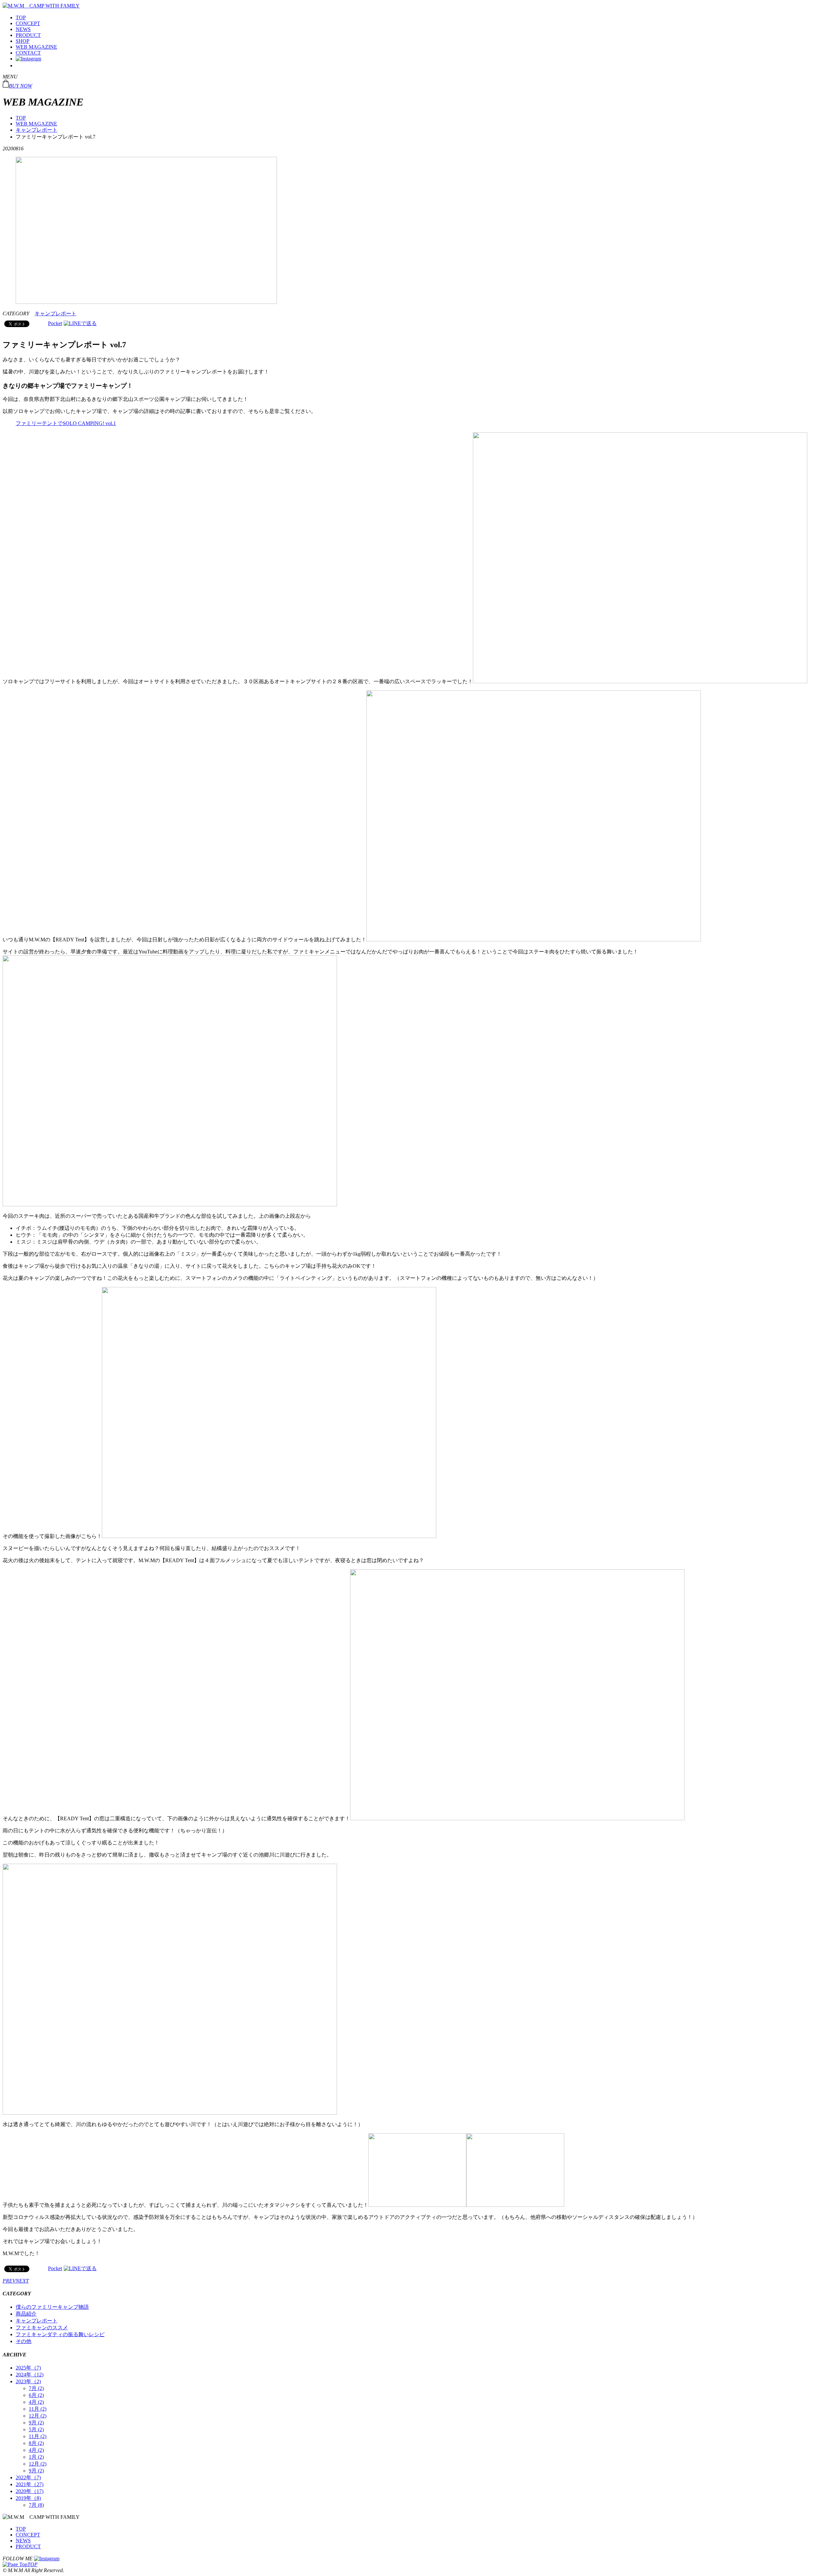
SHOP (23, 41)
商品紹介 (26, 2314)
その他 (24, 2341)
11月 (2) (38, 2409)
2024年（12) (30, 2375)
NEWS (23, 29)
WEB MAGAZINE (36, 47)
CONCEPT (28, 23)
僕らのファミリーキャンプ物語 (52, 2307)
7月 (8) (36, 2505)
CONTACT (28, 53)
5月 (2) (36, 2429)
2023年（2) (28, 2381)
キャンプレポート (37, 130)
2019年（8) (28, 2498)
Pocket (55, 323)
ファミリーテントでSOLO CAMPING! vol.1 (66, 423)
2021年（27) (30, 2484)
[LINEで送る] (80, 323)
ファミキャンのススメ (42, 2328)
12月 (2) (38, 2416)
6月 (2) (36, 2395)
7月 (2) (36, 2388)
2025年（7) (28, 2368)
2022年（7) (28, 2477)
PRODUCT (28, 35)
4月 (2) (36, 2402)
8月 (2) (36, 2443)
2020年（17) (30, 2491)
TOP (21, 17)
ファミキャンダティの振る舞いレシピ (60, 2334)
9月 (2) (36, 2423)
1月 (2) (36, 2457)
